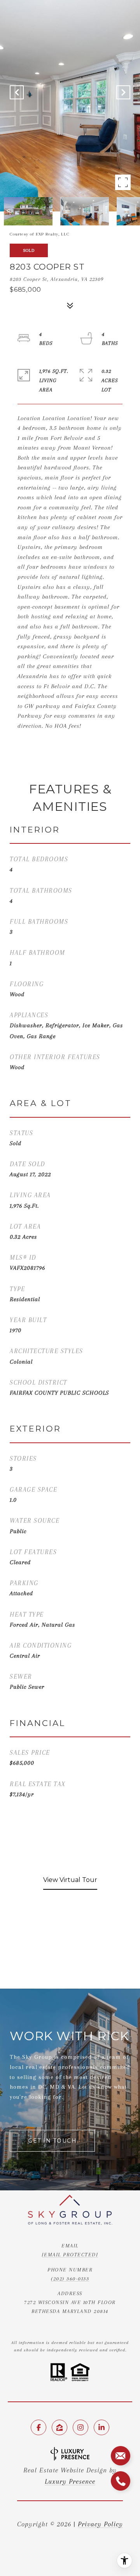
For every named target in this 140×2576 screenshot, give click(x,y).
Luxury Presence (70, 2481)
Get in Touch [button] (52, 2141)
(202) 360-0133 (70, 2279)
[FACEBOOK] (38, 2427)
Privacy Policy (100, 2524)
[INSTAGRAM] (80, 2427)
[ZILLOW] (59, 2427)
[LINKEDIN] (101, 2427)
